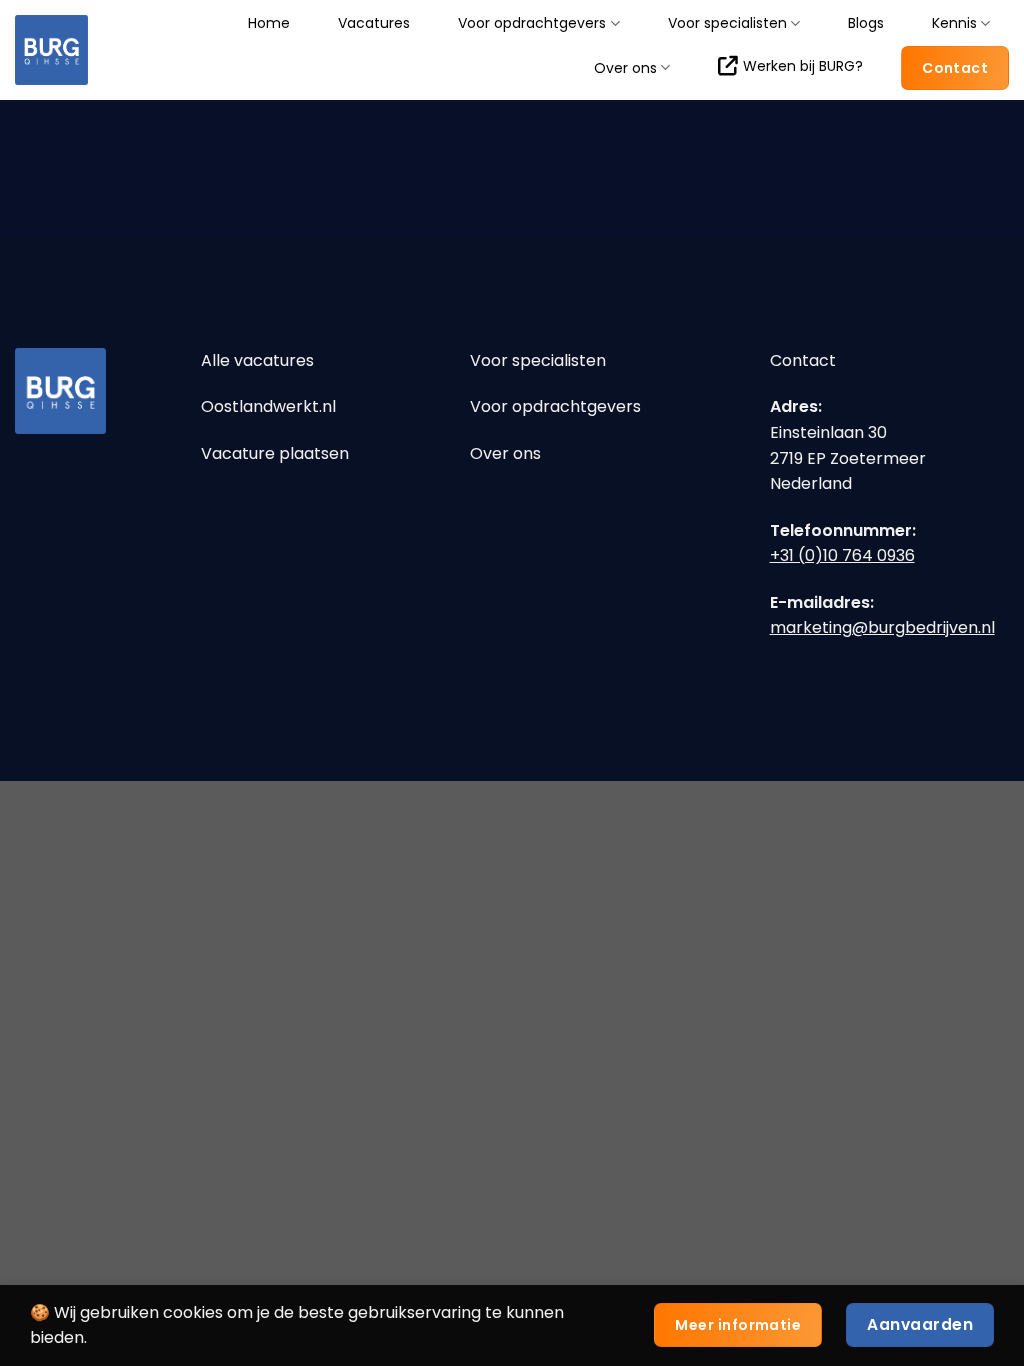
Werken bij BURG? (803, 66)
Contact (803, 360)
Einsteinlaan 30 (828, 432)
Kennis (954, 23)
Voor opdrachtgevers (532, 23)
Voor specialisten (727, 23)
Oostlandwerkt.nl (268, 406)
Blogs (866, 23)
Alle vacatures (257, 360)
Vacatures (374, 23)
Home (269, 23)
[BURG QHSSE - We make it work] (83, 50)
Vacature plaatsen (275, 453)
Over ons (625, 67)
